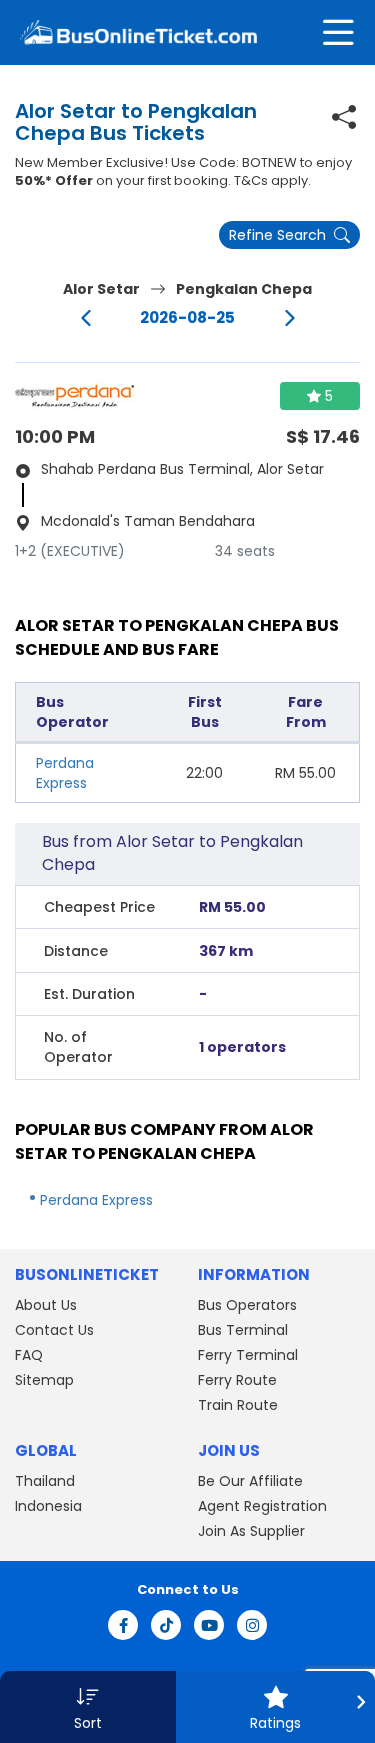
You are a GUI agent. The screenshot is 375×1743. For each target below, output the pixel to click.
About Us (46, 1305)
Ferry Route (237, 1380)
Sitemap (44, 1380)
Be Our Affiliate (250, 1481)
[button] (88, 1707)
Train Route (238, 1405)
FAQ (29, 1355)
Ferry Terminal (248, 1355)
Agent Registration (262, 1506)
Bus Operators (247, 1305)
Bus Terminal (243, 1330)
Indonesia (48, 1506)
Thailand (45, 1481)
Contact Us (54, 1330)
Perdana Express (65, 773)
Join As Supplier (251, 1531)
